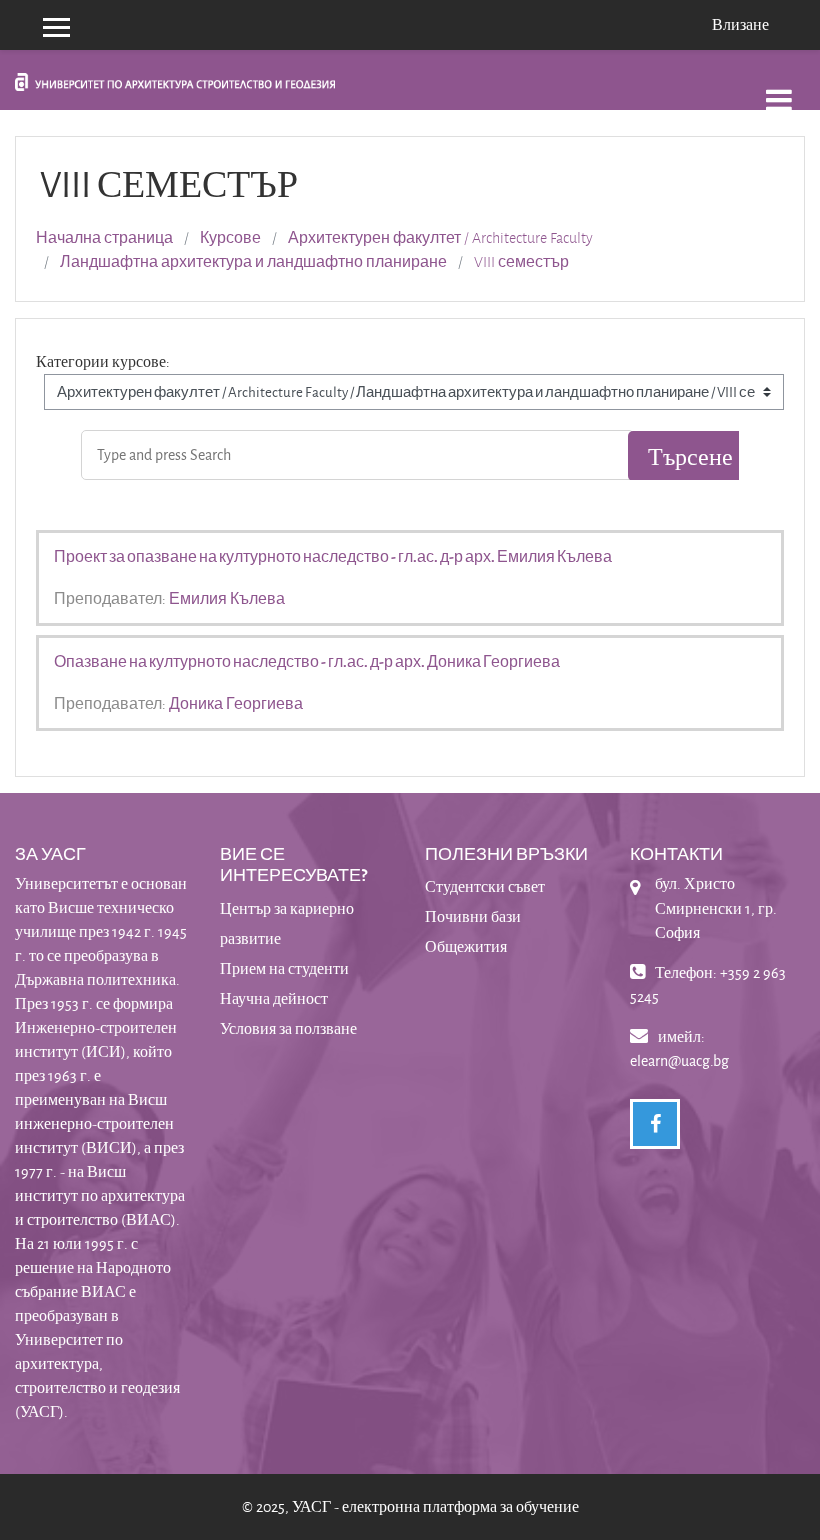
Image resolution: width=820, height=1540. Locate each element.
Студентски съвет (485, 886)
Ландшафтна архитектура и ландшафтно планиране (253, 262)
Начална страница (104, 238)
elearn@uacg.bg (679, 1060)
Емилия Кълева (227, 598)
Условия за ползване (288, 1028)
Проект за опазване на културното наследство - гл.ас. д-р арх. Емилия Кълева (333, 556)
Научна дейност (274, 998)
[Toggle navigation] (779, 89)
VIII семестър (521, 262)
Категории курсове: (103, 361)
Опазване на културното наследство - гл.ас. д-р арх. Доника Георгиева (307, 661)
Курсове (230, 238)
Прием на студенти (284, 968)
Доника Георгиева (236, 703)
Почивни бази (473, 916)
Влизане (740, 24)
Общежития (466, 946)
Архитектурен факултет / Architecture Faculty (440, 238)
